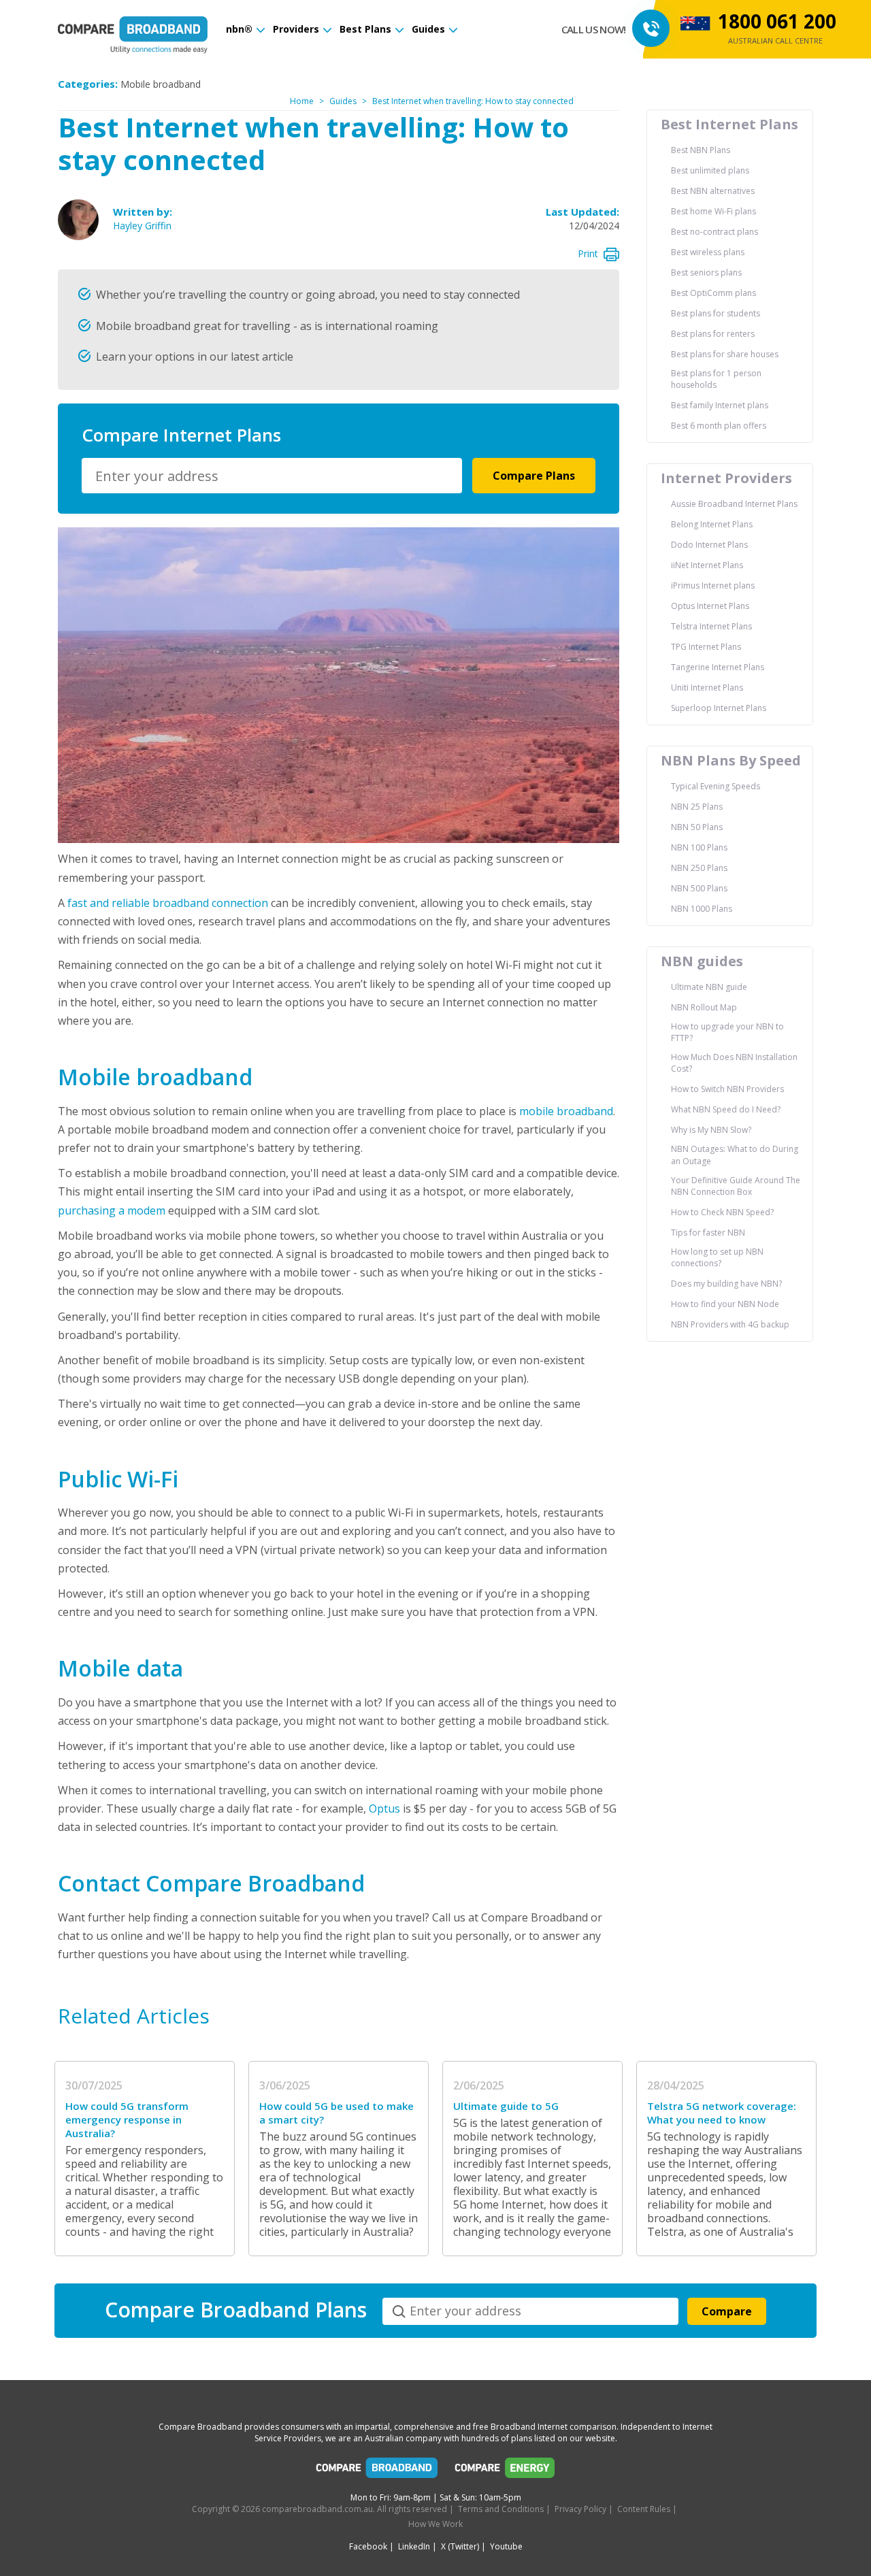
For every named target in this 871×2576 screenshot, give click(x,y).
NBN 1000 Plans (702, 909)
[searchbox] (274, 476)
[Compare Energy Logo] (505, 2471)
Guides (428, 29)
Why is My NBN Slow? (711, 1130)
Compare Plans (534, 476)
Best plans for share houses (725, 354)
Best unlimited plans (710, 170)
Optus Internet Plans (710, 606)
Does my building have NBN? (726, 1284)
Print (588, 253)
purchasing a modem (112, 1210)
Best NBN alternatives (713, 191)
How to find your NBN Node (725, 1304)
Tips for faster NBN (708, 1233)
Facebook (368, 2546)
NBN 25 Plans (697, 807)
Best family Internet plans (720, 405)
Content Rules (644, 2509)
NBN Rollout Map (704, 1007)
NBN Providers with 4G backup (730, 1324)
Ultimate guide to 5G (506, 2106)
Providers (296, 29)
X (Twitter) (460, 2546)
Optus (384, 1809)
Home (302, 101)
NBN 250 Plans (699, 868)
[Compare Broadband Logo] (377, 2471)
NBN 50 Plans (697, 827)
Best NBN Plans (701, 150)
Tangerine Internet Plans (718, 667)
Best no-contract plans (714, 232)
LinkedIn (414, 2546)
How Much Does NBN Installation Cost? (734, 1063)
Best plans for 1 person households (716, 379)
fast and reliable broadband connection (168, 903)
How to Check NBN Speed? (722, 1212)
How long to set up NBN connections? (717, 1257)
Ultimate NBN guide (709, 987)
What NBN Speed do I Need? (726, 1109)
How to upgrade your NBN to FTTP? (727, 1032)
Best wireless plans (708, 252)
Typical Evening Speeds (716, 786)
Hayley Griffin (142, 226)
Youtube (506, 2546)
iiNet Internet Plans (707, 565)
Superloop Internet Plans (719, 708)
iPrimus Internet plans (713, 585)
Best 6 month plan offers (719, 426)
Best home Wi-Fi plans (713, 211)
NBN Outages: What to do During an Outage (735, 1155)
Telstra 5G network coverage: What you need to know (722, 2113)
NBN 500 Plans (699, 888)
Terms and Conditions (501, 2509)
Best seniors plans (706, 273)
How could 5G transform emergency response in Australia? (127, 2119)
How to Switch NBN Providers (727, 1089)
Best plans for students (716, 313)
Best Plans (365, 29)
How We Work (435, 2524)
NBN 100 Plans (699, 847)
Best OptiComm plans (713, 293)
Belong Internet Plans (712, 524)
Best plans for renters (713, 334)
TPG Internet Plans (706, 647)
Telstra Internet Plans (711, 626)
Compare (727, 2311)
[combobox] (272, 476)
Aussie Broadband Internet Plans (734, 504)
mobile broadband (566, 1111)
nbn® (239, 29)
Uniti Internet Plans (707, 688)
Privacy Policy (580, 2509)
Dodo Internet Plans (709, 545)
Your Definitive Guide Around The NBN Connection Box (736, 1186)
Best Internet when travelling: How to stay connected (473, 101)
